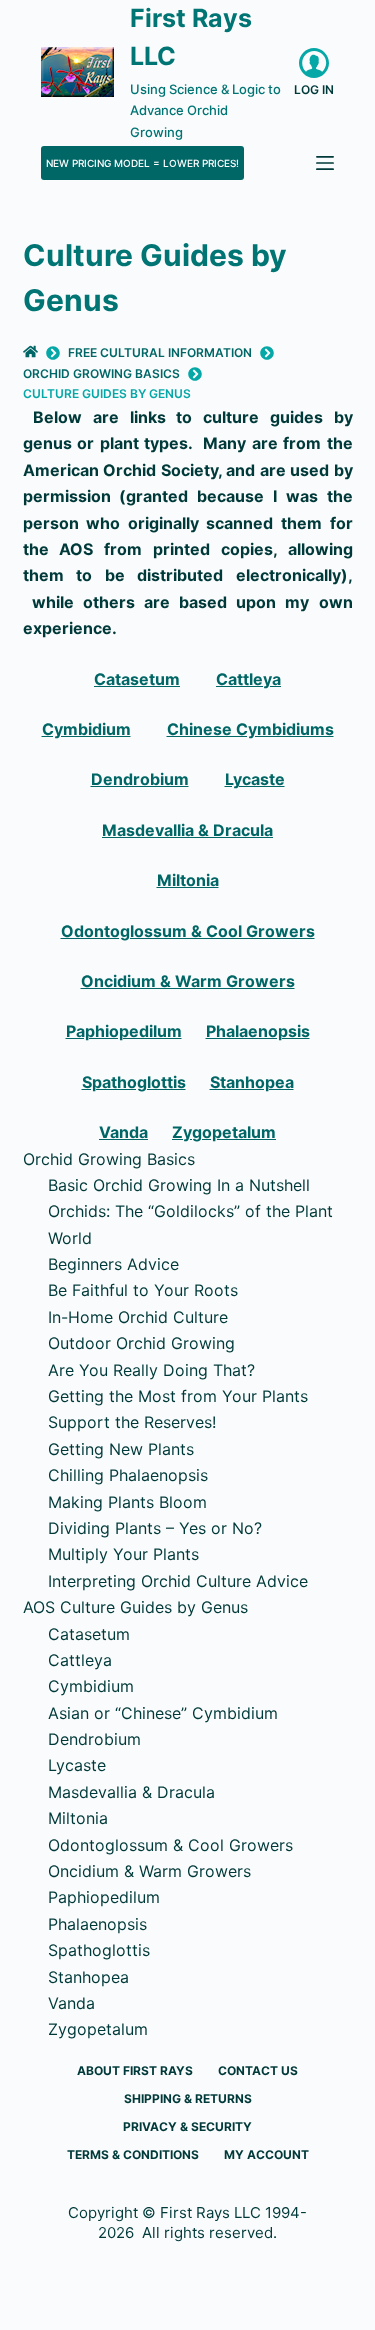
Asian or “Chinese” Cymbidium (163, 1713)
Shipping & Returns (188, 2098)
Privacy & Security (187, 2126)
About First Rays (135, 2070)
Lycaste (255, 779)
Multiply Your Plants (123, 1554)
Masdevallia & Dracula (187, 830)
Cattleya (248, 679)
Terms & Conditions (133, 2154)
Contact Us (258, 2070)
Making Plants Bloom (127, 1502)
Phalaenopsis (258, 1031)
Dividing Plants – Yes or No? (155, 1528)
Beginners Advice (113, 1264)
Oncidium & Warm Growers (188, 981)
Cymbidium (86, 729)
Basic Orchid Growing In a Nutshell (179, 1185)
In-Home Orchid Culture (138, 1317)
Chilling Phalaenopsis (128, 1475)
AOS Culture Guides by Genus (135, 1607)
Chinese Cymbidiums (250, 729)
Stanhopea (252, 1082)
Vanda (123, 1132)
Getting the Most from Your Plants (178, 1396)
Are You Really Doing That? (151, 1370)
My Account (266, 2154)
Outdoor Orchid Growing (141, 1343)
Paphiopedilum (124, 1031)
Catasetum (137, 679)
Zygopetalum (224, 1132)
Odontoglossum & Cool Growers (188, 931)
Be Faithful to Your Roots (143, 1290)
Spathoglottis (134, 1082)
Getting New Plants (121, 1449)
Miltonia (188, 880)
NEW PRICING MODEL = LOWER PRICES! (142, 163)
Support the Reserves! (132, 1422)
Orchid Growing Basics (109, 1159)
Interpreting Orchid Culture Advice (178, 1581)
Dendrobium (140, 779)
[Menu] (325, 163)
